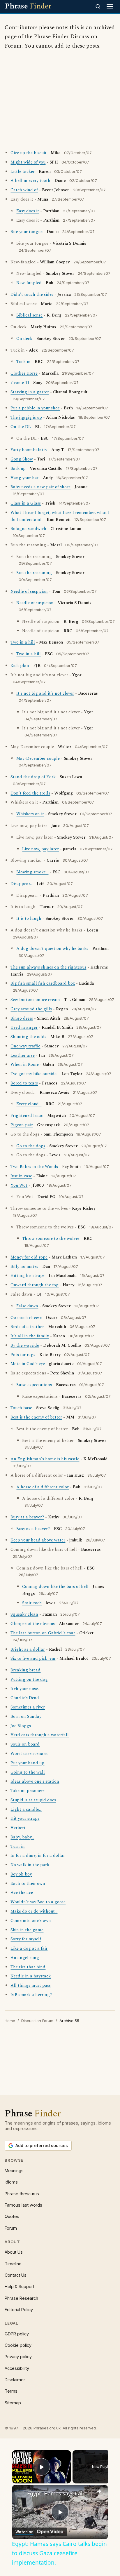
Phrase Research (21, 2298)
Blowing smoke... (32, 872)
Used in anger (24, 1028)
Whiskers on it (30, 814)
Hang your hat (25, 478)
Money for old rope (29, 1257)
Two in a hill (23, 642)
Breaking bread (25, 1670)
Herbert (18, 1828)
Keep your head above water (38, 1540)
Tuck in (23, 362)
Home (10, 2021)
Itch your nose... (25, 1689)
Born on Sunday (26, 1717)
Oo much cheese (27, 1318)
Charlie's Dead (25, 1698)
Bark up (18, 469)
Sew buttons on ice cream (35, 1000)
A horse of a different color (43, 1487)
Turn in (18, 1847)
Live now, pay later (40, 849)
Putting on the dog (29, 1680)
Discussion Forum (37, 2021)
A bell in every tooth (30, 181)
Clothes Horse (24, 373)
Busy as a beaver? (27, 1517)
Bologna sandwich (28, 529)
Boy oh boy (21, 1874)
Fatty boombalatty (29, 450)
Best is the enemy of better (36, 1417)
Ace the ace (22, 1893)
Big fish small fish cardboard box (43, 983)
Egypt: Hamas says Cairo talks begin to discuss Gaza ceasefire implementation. (60, 2493)
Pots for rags (23, 1355)
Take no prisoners (28, 1791)
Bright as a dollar (28, 1649)
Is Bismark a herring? (31, 1995)
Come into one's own (31, 1921)
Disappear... (22, 884)
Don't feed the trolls (30, 793)
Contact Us (16, 2275)
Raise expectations (34, 1385)
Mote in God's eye (28, 1364)
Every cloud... (29, 1104)
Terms (11, 2391)
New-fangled (29, 283)
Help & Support (20, 2286)
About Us (14, 2252)
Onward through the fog (35, 1285)
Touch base (21, 1408)
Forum (11, 2228)
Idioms (11, 2182)
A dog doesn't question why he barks (52, 949)
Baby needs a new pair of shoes (40, 487)
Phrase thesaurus (22, 2194)
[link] (20, 2493)
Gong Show (22, 459)
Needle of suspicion (29, 592)
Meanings (14, 2171)
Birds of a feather (27, 1327)
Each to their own (28, 1884)
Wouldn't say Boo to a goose (38, 1902)
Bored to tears (24, 1083)
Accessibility (17, 2368)
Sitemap (13, 2403)
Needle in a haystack (31, 1976)
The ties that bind (28, 1967)
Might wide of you (28, 162)
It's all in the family (30, 1336)
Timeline (13, 2264)
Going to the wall (28, 1772)
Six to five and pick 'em (33, 1659)
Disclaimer (15, 2380)
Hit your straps (25, 1819)
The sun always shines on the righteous (48, 967)
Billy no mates (24, 1267)
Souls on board (25, 1744)
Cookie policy (18, 2345)
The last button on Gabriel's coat (43, 1633)
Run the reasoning (34, 573)
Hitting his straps (28, 1276)
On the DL (21, 427)
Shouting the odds (28, 1037)
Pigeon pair (22, 1125)
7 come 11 (20, 383)
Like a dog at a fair (29, 1948)
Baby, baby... (22, 1837)
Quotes (12, 2216)
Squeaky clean (24, 1614)
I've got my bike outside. (34, 1074)
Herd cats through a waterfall (40, 1735)
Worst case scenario (30, 1754)
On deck (24, 339)
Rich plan (20, 666)
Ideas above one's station (35, 1781)
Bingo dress (22, 1018)
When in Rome (25, 1065)
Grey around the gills (31, 1009)
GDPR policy (17, 2334)
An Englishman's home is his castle (45, 1459)
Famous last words (23, 2205)
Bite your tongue (27, 232)
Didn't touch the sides (32, 295)
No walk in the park (30, 1865)
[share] (99, 2491)
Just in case (21, 1176)
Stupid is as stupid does (33, 1800)
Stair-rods (32, 1603)
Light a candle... (26, 1810)
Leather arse (23, 1056)
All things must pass (31, 1986)
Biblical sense (29, 315)
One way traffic (25, 1046)
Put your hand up (27, 1763)
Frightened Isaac (27, 1116)
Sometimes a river (28, 1707)
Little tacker (23, 172)
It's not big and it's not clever (45, 693)
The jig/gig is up (26, 418)
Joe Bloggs (21, 1726)
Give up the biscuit (29, 153)
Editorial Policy (19, 2310)
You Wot (19, 1186)
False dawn (27, 1306)
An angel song (25, 1958)
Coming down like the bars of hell (55, 1587)
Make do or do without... (34, 1911)
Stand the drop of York (33, 777)
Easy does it (28, 211)
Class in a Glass (26, 503)
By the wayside (25, 1346)
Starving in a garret (30, 392)
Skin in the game (27, 1930)
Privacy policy (18, 2357)
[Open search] (98, 6)
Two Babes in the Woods (34, 1167)
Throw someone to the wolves (51, 1239)
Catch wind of (24, 190)
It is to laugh (29, 919)
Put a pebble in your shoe (35, 408)
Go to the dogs (31, 1146)
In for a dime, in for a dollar (38, 1856)
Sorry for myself (26, 1939)
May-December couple (38, 759)
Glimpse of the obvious (33, 1624)
